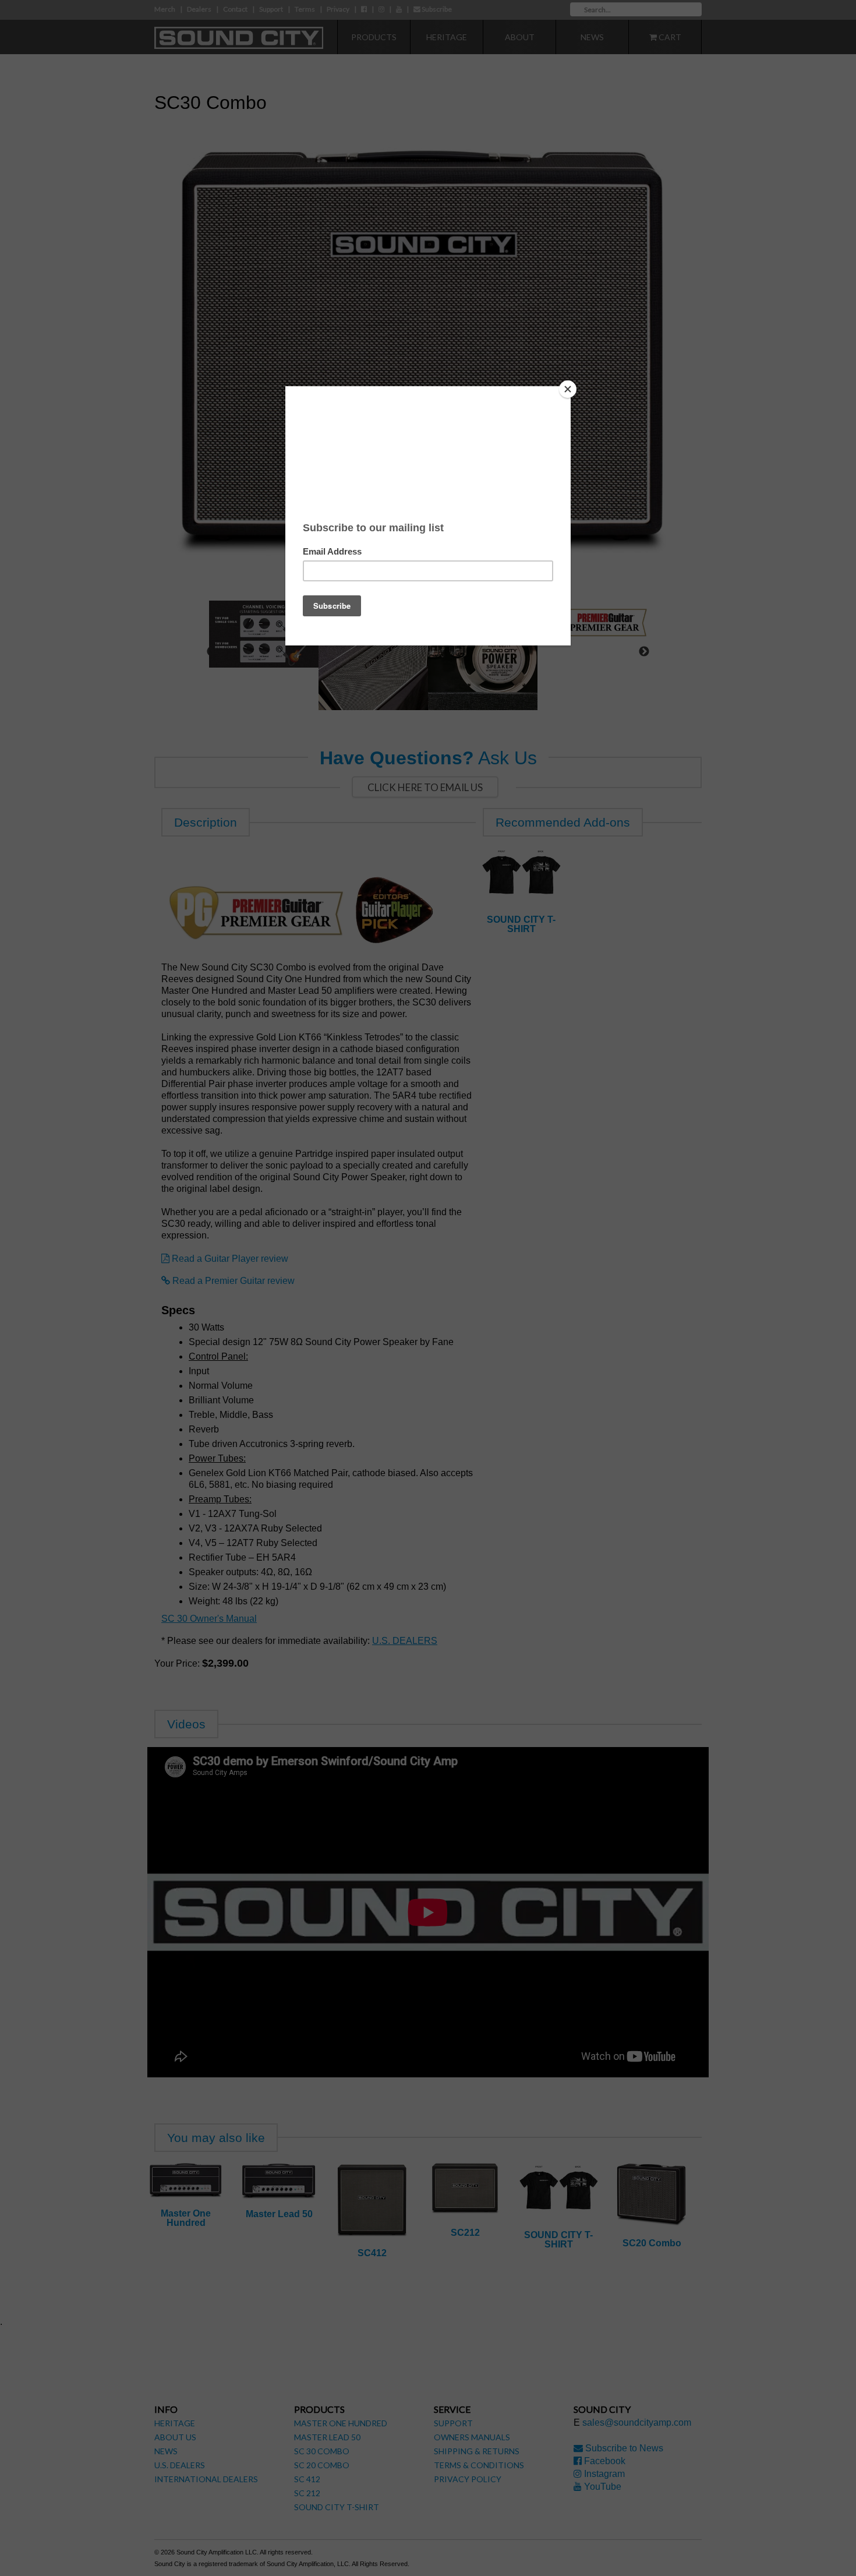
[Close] (568, 389)
